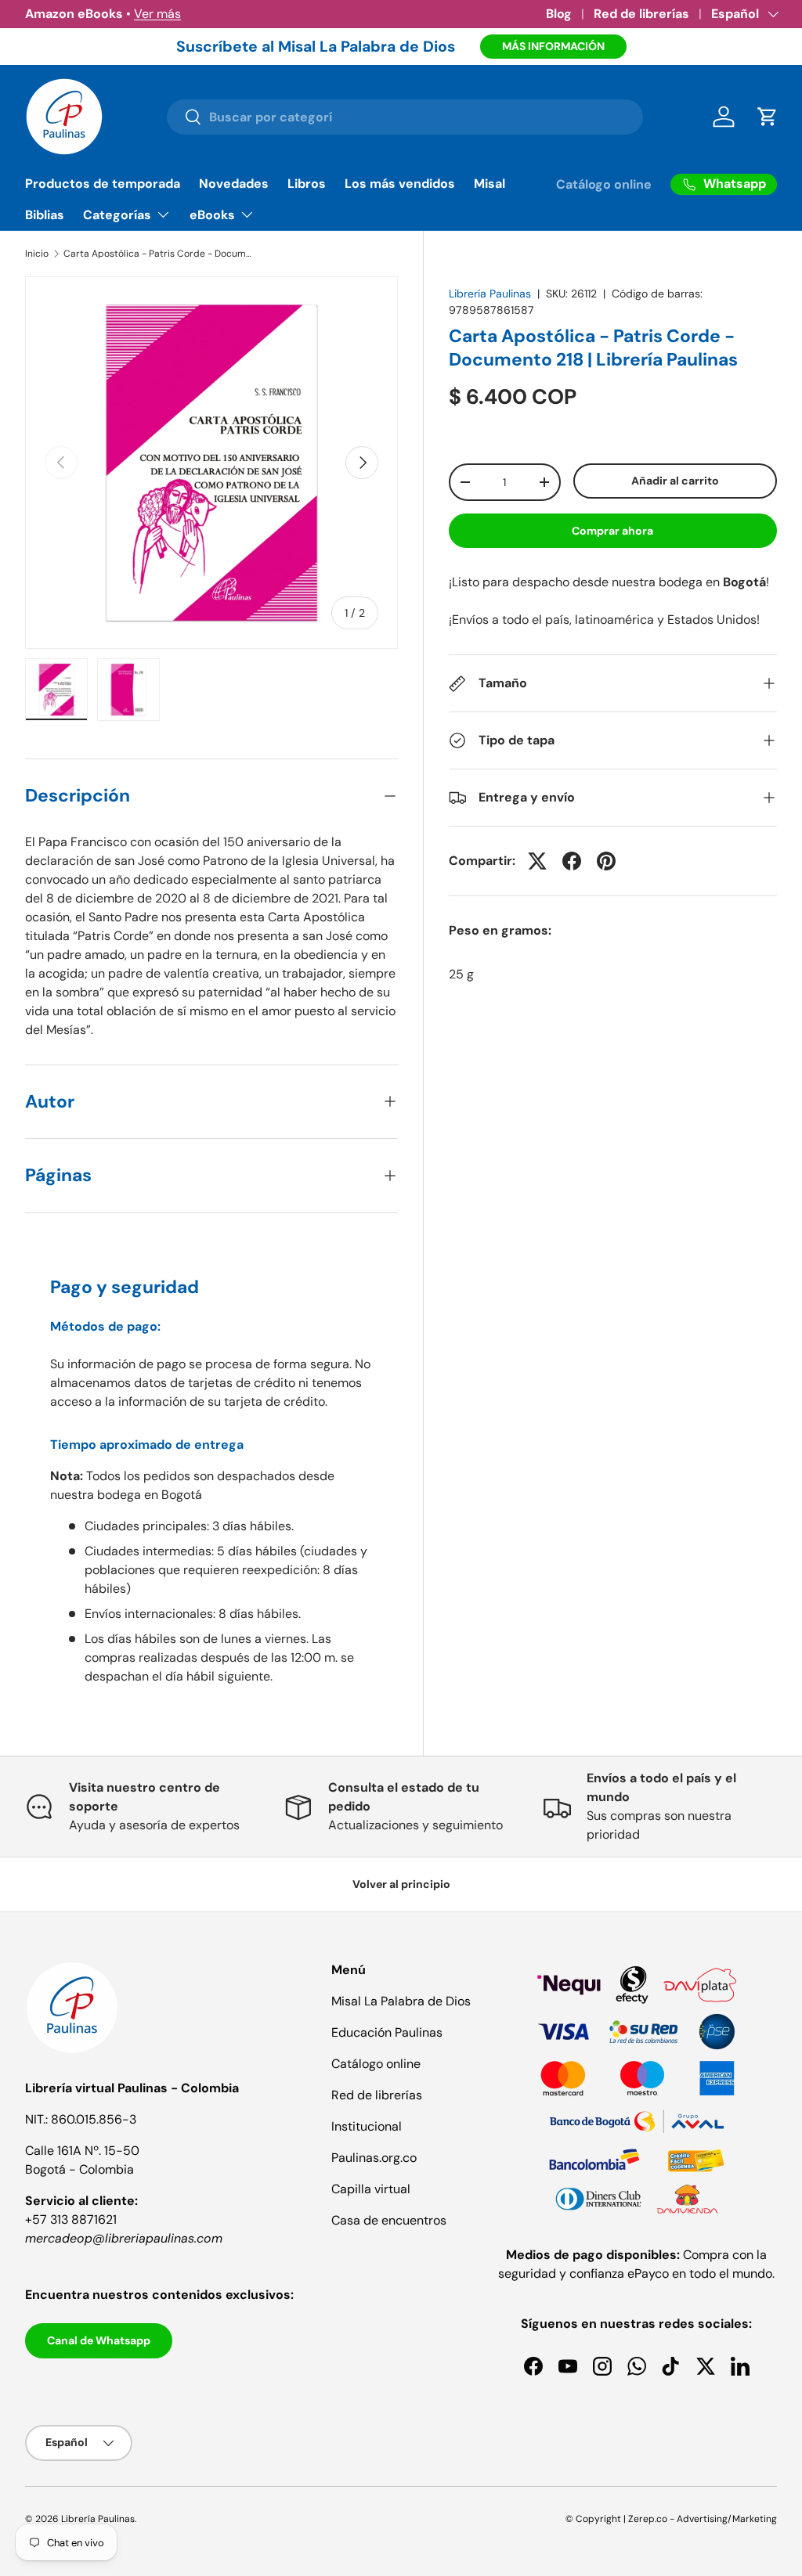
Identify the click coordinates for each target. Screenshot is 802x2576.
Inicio (37, 254)
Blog (559, 14)
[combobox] (405, 117)
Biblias (45, 215)
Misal (490, 184)
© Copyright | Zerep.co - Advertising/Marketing (671, 2519)
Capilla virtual (371, 2189)
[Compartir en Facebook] (572, 861)
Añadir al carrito (675, 481)
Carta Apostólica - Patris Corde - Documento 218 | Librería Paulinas (157, 254)
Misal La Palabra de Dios (401, 2001)
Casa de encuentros (389, 2220)
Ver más (157, 14)
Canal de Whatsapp (99, 2340)
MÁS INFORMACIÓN (553, 46)
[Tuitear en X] (537, 861)
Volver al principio (401, 1884)
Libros (307, 184)
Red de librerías (641, 14)
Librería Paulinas (490, 294)
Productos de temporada (103, 184)
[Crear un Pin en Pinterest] (606, 861)
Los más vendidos (400, 184)
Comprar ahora (612, 531)
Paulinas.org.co (374, 2158)
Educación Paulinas (387, 2032)
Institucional (367, 2126)
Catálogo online (604, 184)
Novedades (234, 184)
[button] (768, 117)
